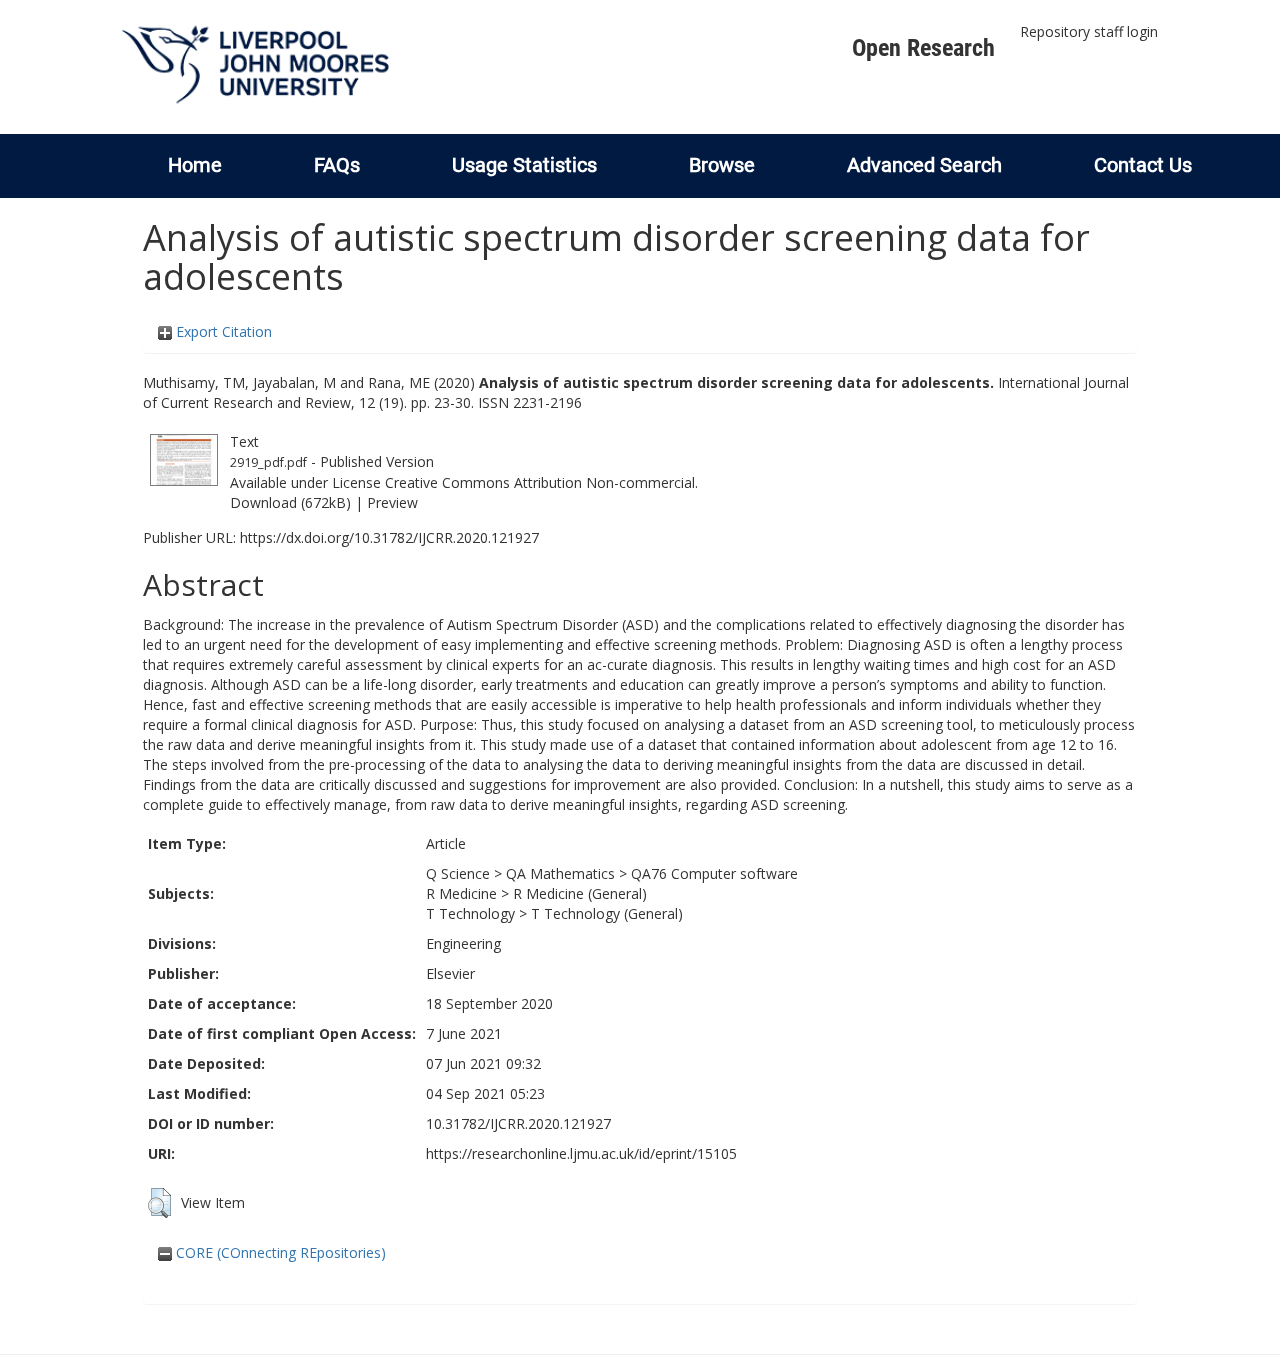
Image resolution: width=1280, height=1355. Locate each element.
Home (195, 165)
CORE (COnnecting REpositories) (279, 1252)
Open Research (923, 48)
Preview (392, 502)
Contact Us (1143, 165)
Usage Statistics (524, 165)
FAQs (337, 165)
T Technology (470, 913)
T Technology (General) (607, 913)
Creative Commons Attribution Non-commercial (540, 482)
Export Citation (222, 331)
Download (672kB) (290, 502)
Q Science (458, 873)
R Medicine (461, 893)
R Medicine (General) (580, 893)
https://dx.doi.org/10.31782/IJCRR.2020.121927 (389, 537)
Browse (722, 165)
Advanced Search (924, 165)
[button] (159, 1203)
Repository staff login (1089, 31)
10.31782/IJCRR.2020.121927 (518, 1123)
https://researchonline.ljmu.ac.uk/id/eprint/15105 (581, 1153)
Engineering (463, 943)
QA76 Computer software (714, 873)
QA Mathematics (560, 873)
